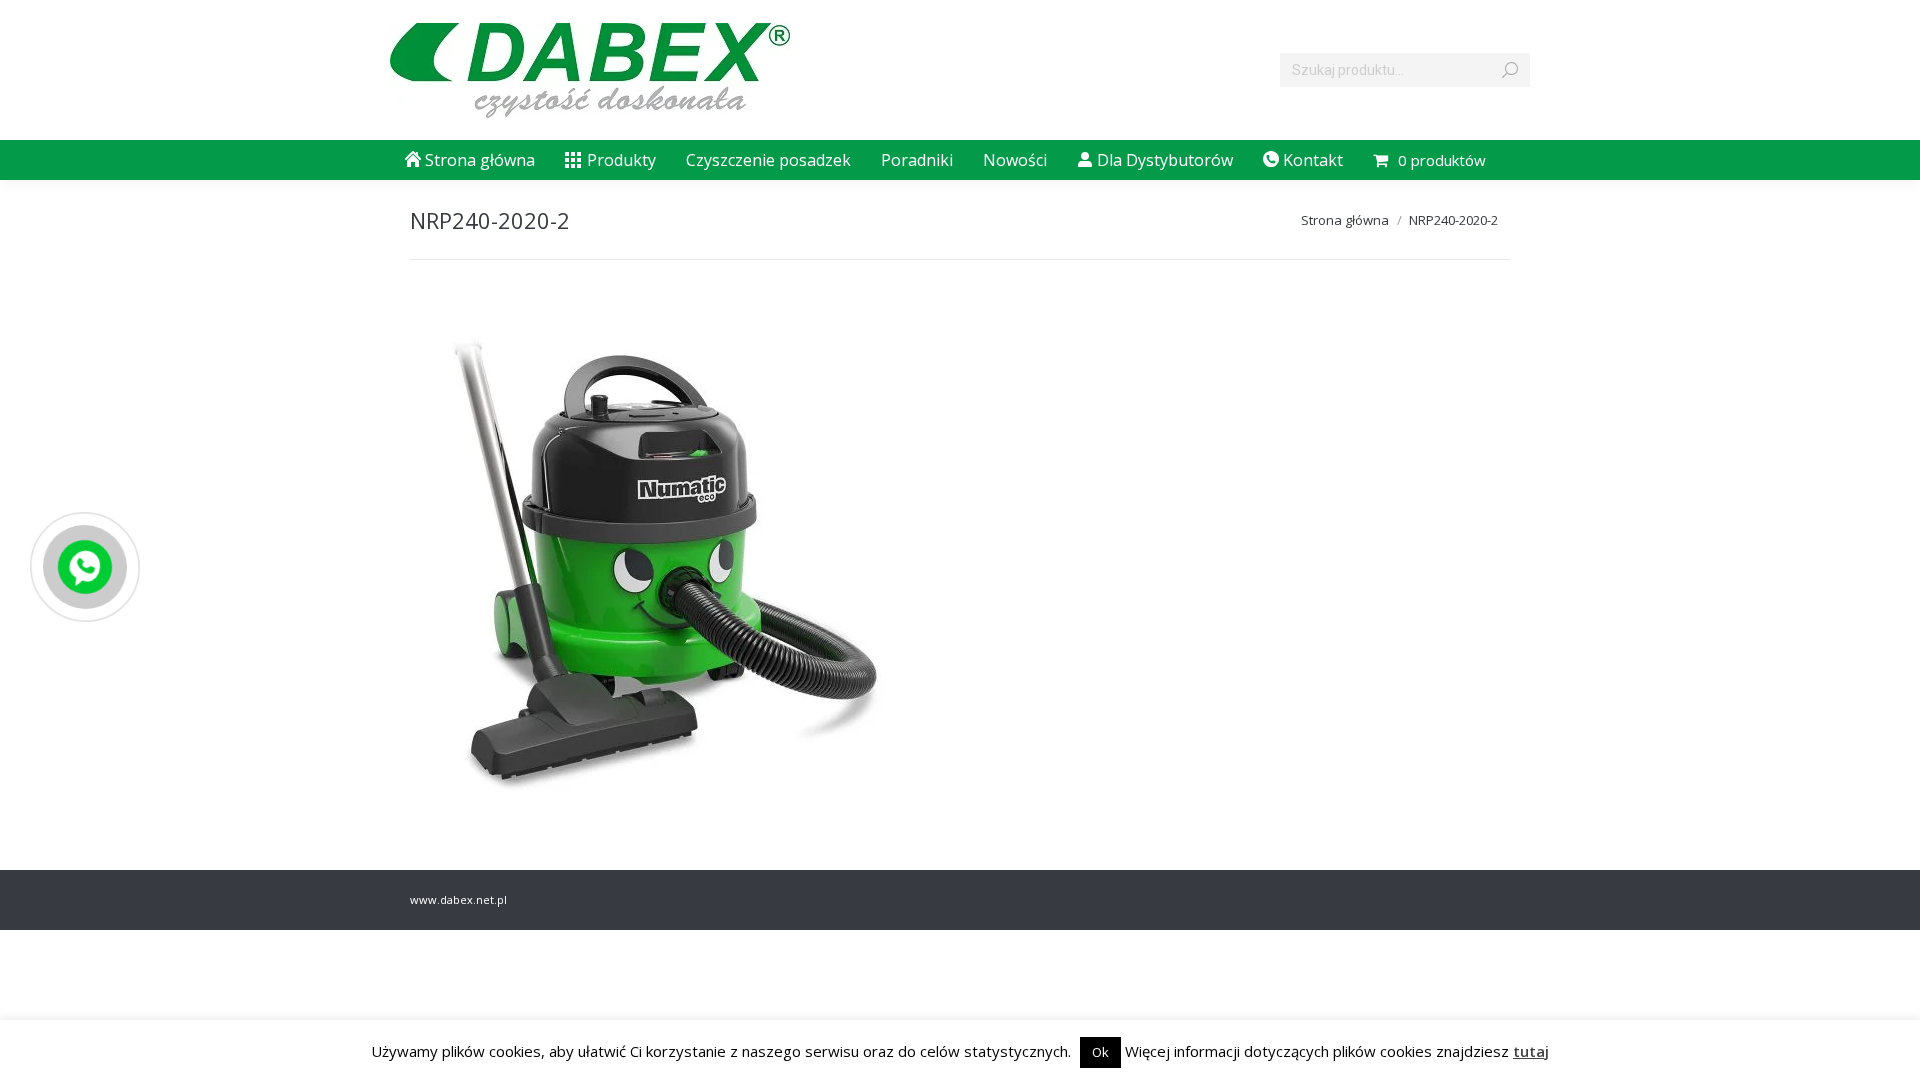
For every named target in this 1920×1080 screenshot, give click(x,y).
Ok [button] (1100, 1052)
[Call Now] (83, 565)
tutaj (1531, 1051)
